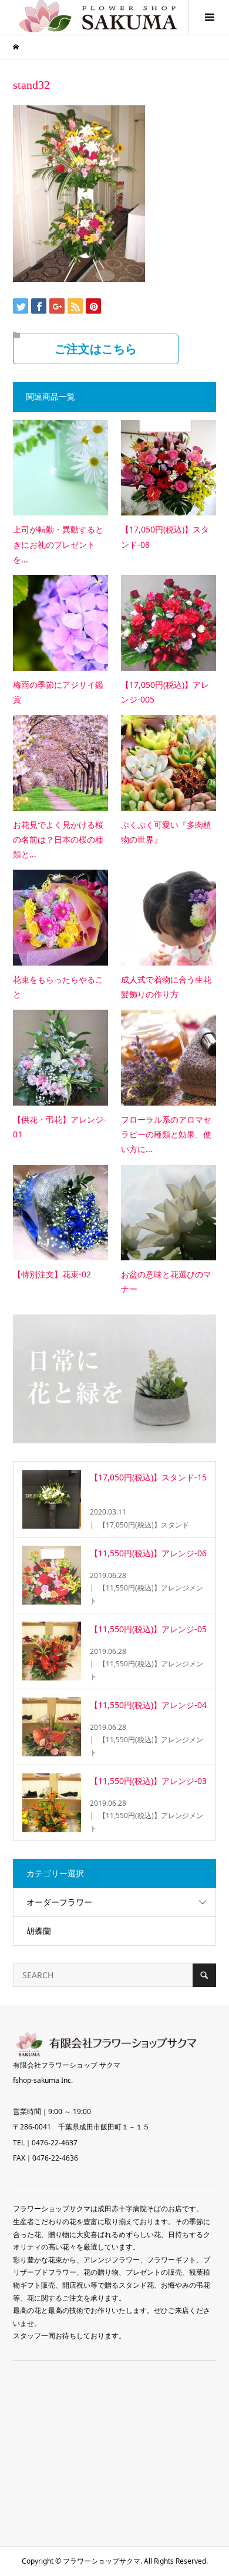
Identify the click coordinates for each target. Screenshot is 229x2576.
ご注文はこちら (96, 349)
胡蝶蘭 (39, 1931)
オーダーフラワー (59, 1902)
